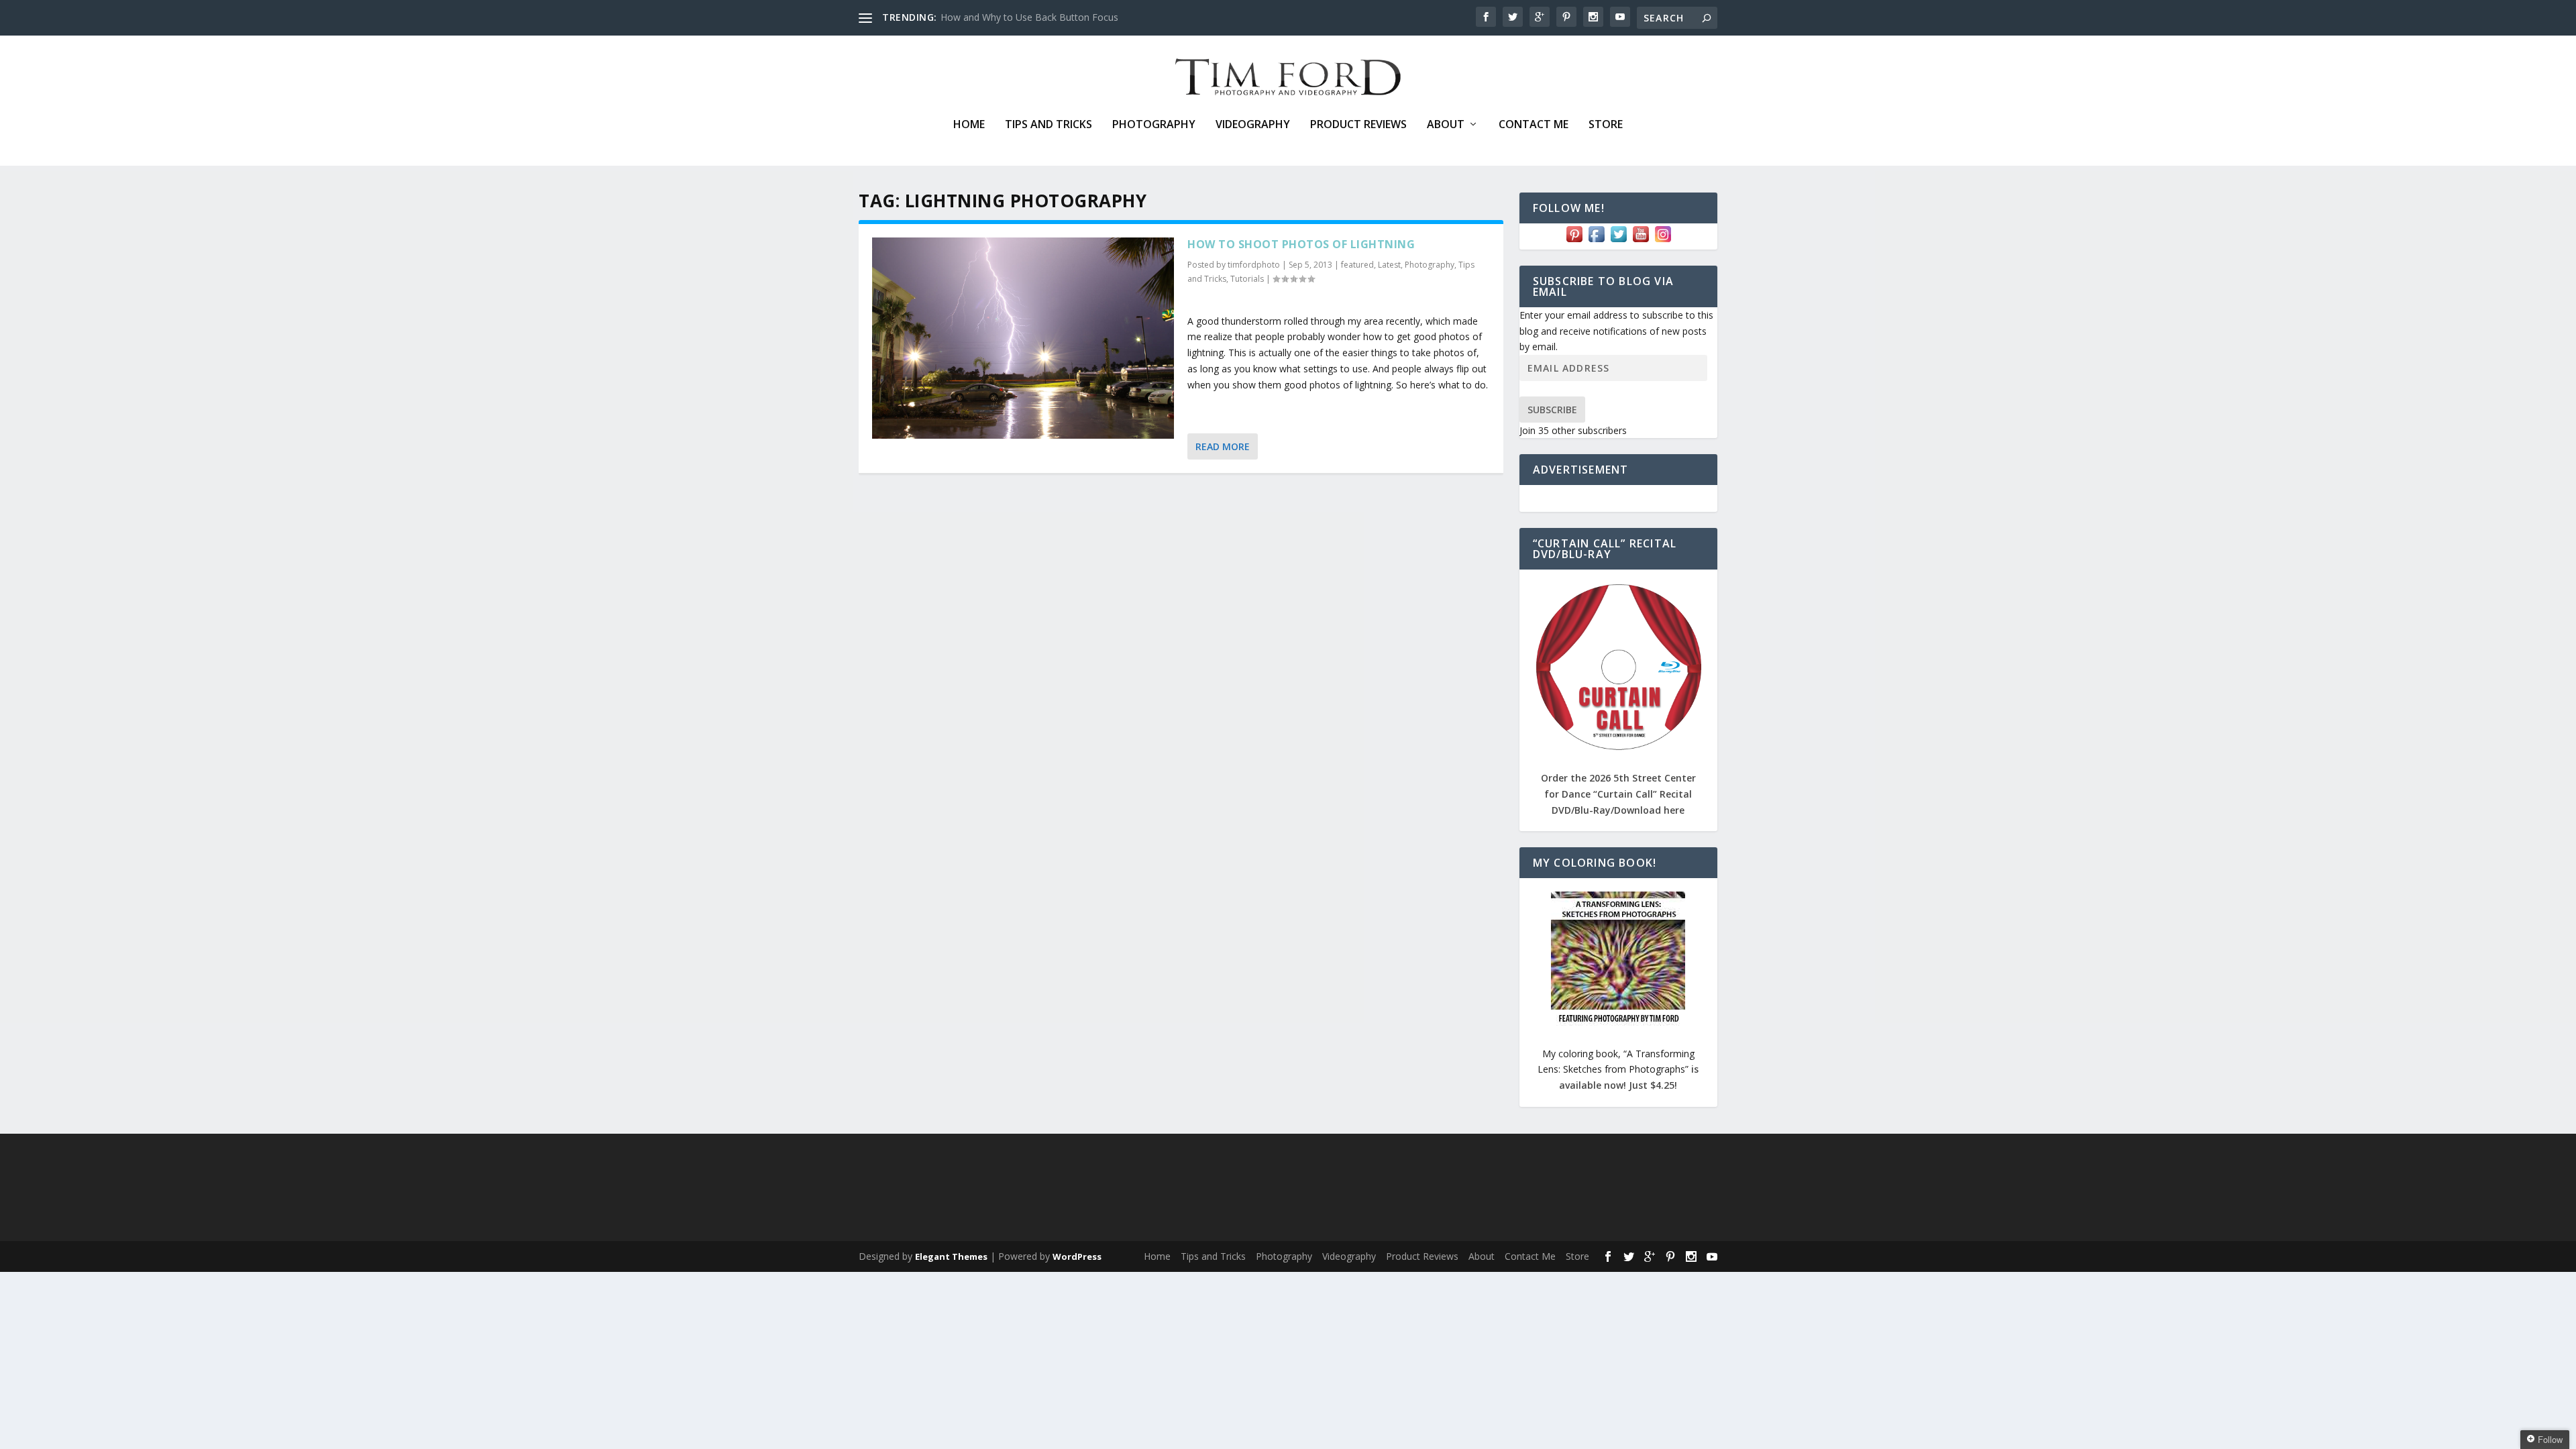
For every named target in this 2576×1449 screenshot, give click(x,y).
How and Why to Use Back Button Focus (1029, 17)
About (1446, 125)
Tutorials (1247, 279)
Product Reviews (1358, 125)
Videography (1253, 125)
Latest (1389, 265)
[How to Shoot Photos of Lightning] (1023, 338)
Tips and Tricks (1049, 125)
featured (1357, 265)
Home (969, 125)
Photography (1154, 125)
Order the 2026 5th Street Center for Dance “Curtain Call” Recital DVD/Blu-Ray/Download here (1618, 794)
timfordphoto (1254, 265)
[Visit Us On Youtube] (1641, 241)
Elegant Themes (951, 1256)
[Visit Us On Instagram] (1663, 241)
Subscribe (1552, 410)
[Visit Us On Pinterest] (1574, 241)
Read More (1223, 446)
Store (1606, 125)
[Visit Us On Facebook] (1596, 241)
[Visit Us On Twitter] (1618, 241)
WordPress (1077, 1256)
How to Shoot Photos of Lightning (1301, 244)
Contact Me (1534, 125)
